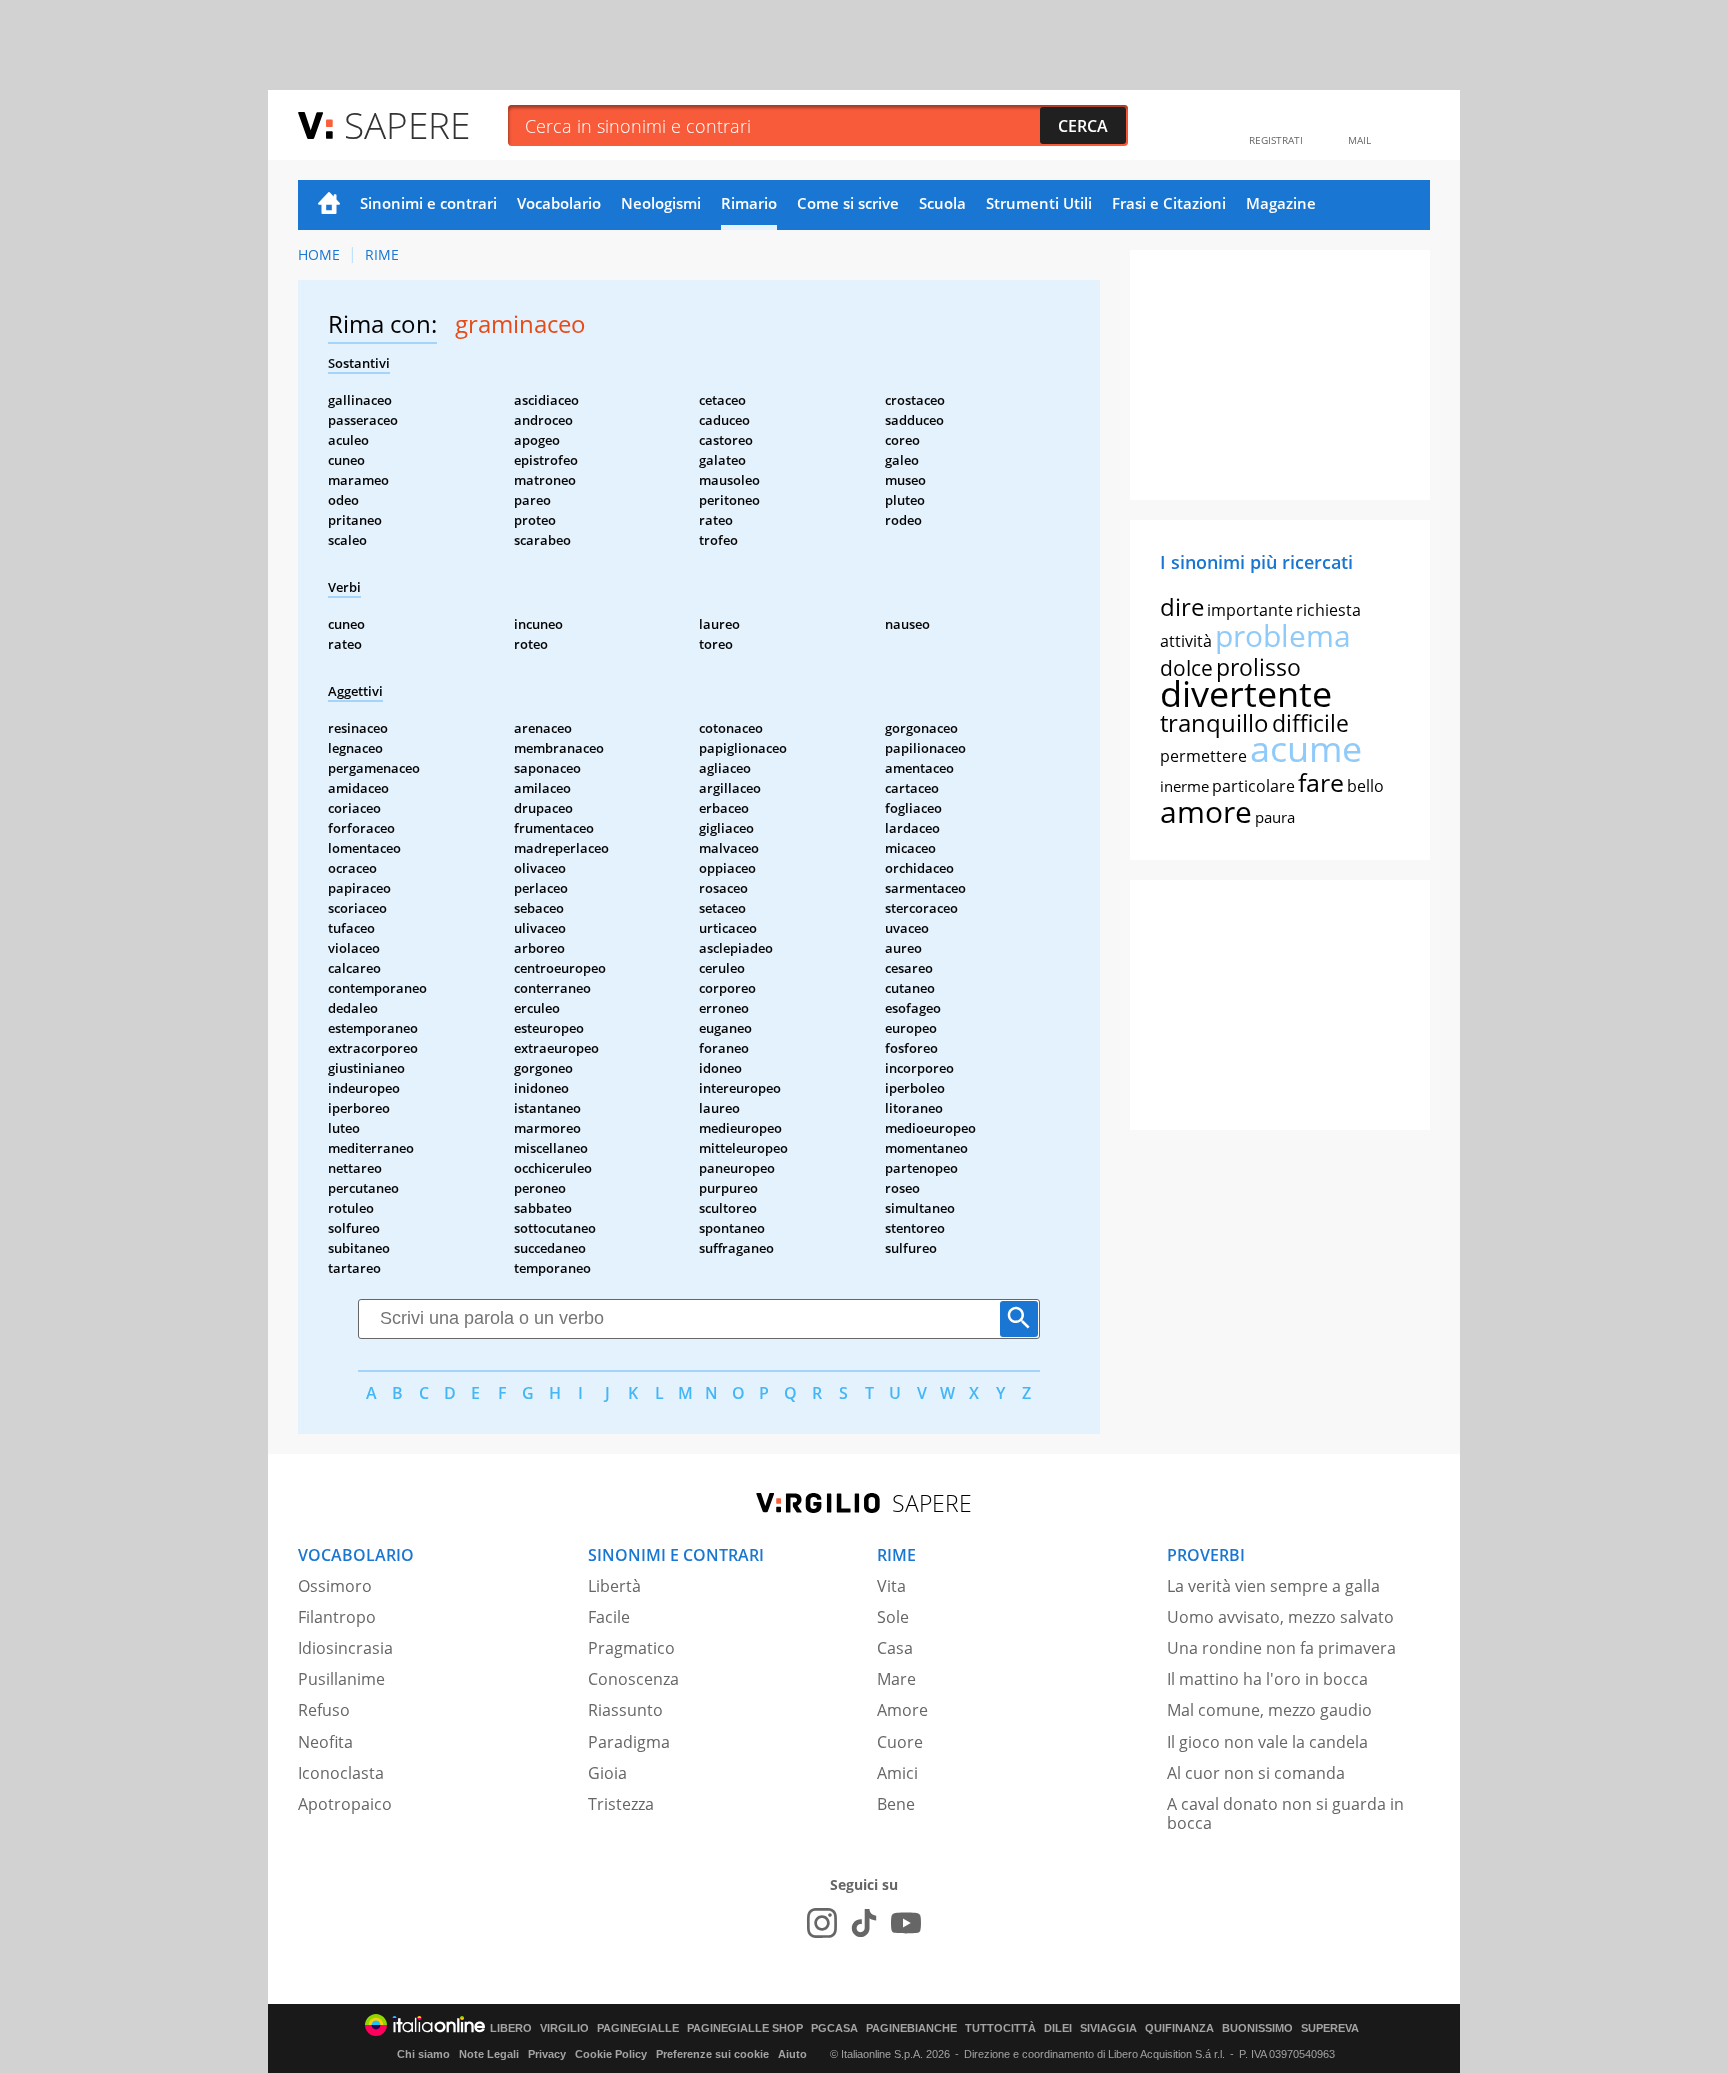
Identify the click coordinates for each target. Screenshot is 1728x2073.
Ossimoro (335, 1586)
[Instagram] (822, 1923)
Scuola (942, 203)
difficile (1310, 723)
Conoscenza (633, 1679)
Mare (896, 1679)
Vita (891, 1586)
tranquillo (1214, 722)
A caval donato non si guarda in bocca (1285, 1813)
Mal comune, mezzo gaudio (1269, 1710)
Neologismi (661, 203)
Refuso (324, 1710)
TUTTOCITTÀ (1000, 2028)
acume (1306, 748)
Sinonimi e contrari (428, 203)
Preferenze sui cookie (712, 2054)
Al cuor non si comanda (1256, 1773)
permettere (1203, 756)
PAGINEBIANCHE (911, 2028)
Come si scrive (848, 203)
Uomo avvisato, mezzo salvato (1280, 1617)
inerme (1184, 786)
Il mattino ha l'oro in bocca (1267, 1679)
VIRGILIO (564, 2028)
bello (1365, 786)
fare (1321, 782)
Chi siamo (423, 2054)
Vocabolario (559, 203)
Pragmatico (631, 1648)
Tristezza (621, 1804)
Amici (897, 1773)
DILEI (1058, 2028)
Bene (896, 1804)
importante (1250, 610)
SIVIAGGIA (1108, 2028)
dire (1182, 606)
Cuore (900, 1742)
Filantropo (337, 1617)
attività (1186, 641)
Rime (382, 254)
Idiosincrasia (345, 1648)
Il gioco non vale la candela (1267, 1742)
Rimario (749, 203)
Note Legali (489, 2054)
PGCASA (834, 2028)
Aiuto (792, 2054)
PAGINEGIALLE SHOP (745, 2028)
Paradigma (629, 1742)
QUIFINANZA (1179, 2028)
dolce (1186, 668)
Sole (893, 1617)
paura (1275, 817)
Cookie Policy (611, 2054)
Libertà (614, 1586)
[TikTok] (864, 1923)
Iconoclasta (341, 1773)
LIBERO (511, 2028)
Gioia (607, 1773)
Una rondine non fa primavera (1281, 1648)
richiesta (1328, 610)
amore (1206, 811)
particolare (1253, 786)
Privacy (547, 2054)
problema (1283, 635)
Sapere (407, 124)
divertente (1246, 693)
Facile (609, 1617)
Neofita (325, 1742)
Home (329, 205)
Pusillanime (341, 1679)
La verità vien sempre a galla (1273, 1586)
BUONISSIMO (1257, 2028)
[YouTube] (906, 1923)
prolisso (1258, 667)
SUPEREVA (1330, 2028)
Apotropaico (345, 1804)
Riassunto (625, 1710)
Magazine (1281, 203)
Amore (902, 1710)
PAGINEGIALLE (638, 2028)
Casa (895, 1648)
